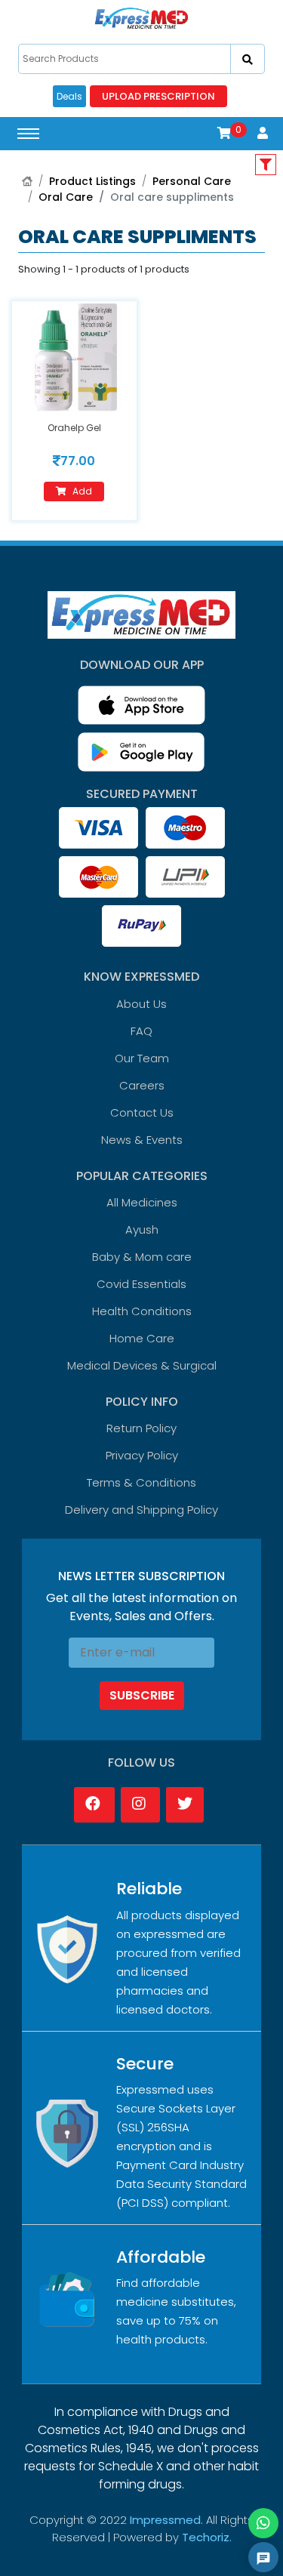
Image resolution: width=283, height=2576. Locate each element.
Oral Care (66, 197)
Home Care (142, 1338)
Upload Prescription (158, 96)
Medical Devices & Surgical (142, 1365)
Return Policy (141, 1428)
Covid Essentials (141, 1284)
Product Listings (92, 181)
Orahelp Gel (74, 428)
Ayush (142, 1229)
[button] (224, 133)
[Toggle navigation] (28, 134)
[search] (248, 59)
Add (82, 491)
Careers (142, 1085)
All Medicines (142, 1202)
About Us (141, 1004)
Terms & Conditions (141, 1482)
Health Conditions (142, 1311)
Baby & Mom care (142, 1257)
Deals (69, 96)
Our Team (142, 1058)
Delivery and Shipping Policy (141, 1510)
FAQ (141, 1031)
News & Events (142, 1140)
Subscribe (142, 1695)
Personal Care (192, 181)
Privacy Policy (142, 1455)
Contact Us (142, 1112)
